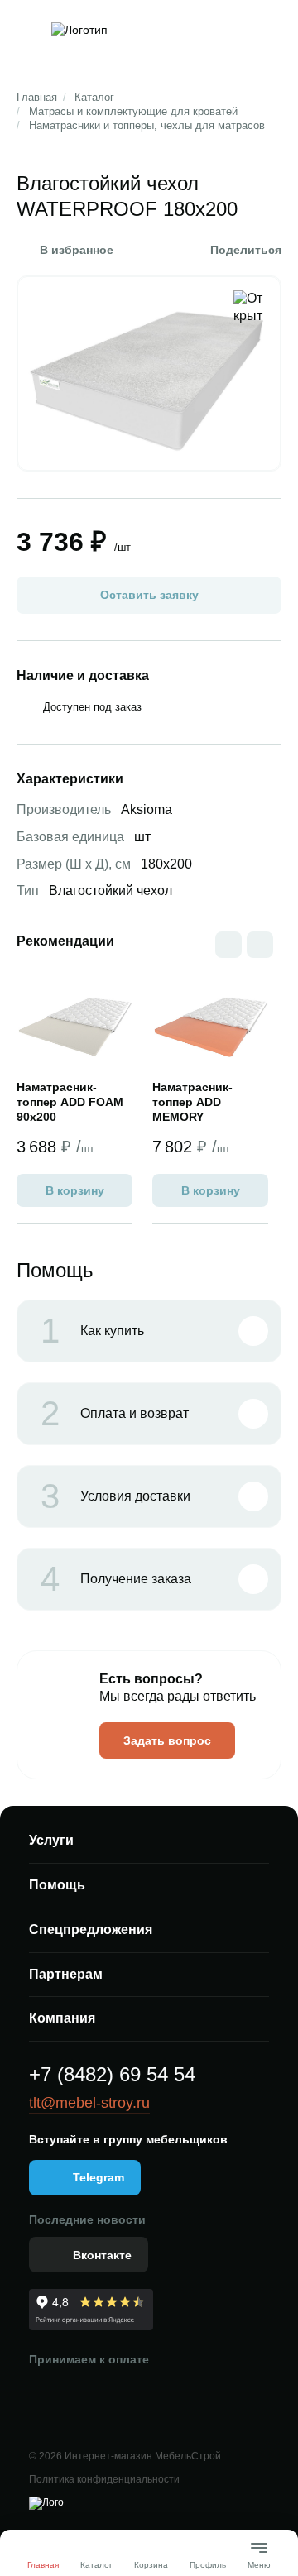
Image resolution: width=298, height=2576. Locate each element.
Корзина (151, 2565)
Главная (37, 97)
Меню (259, 2558)
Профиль (208, 2565)
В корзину (75, 1190)
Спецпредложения (91, 1930)
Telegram (99, 2177)
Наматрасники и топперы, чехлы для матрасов (147, 125)
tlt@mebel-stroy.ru (89, 2103)
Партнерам (66, 1974)
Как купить (92, 1331)
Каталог (94, 97)
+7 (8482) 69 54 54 (112, 2074)
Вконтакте (102, 2255)
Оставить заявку (149, 595)
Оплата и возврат (115, 1414)
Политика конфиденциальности (104, 2479)
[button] (260, 945)
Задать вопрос (167, 1740)
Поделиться (246, 250)
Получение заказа (116, 1579)
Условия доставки (115, 1496)
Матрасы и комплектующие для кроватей (133, 111)
